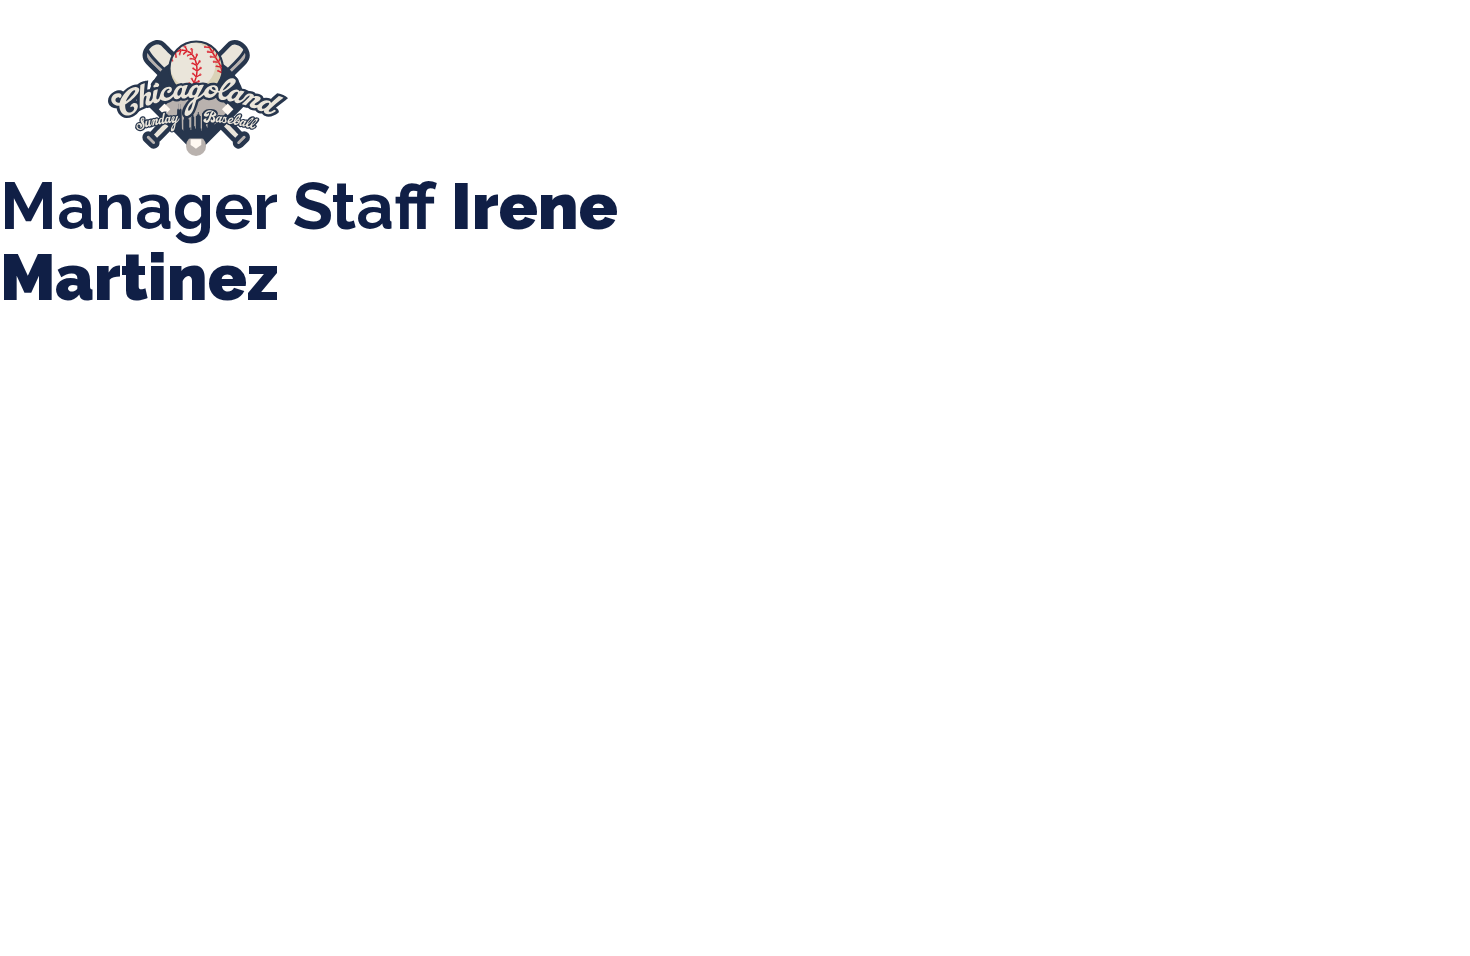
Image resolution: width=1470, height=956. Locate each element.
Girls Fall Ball (1092, 97)
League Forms (1385, 97)
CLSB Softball (786, 97)
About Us (372, 97)
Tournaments (648, 97)
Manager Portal (1236, 97)
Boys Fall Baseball (940, 97)
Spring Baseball (502, 97)
